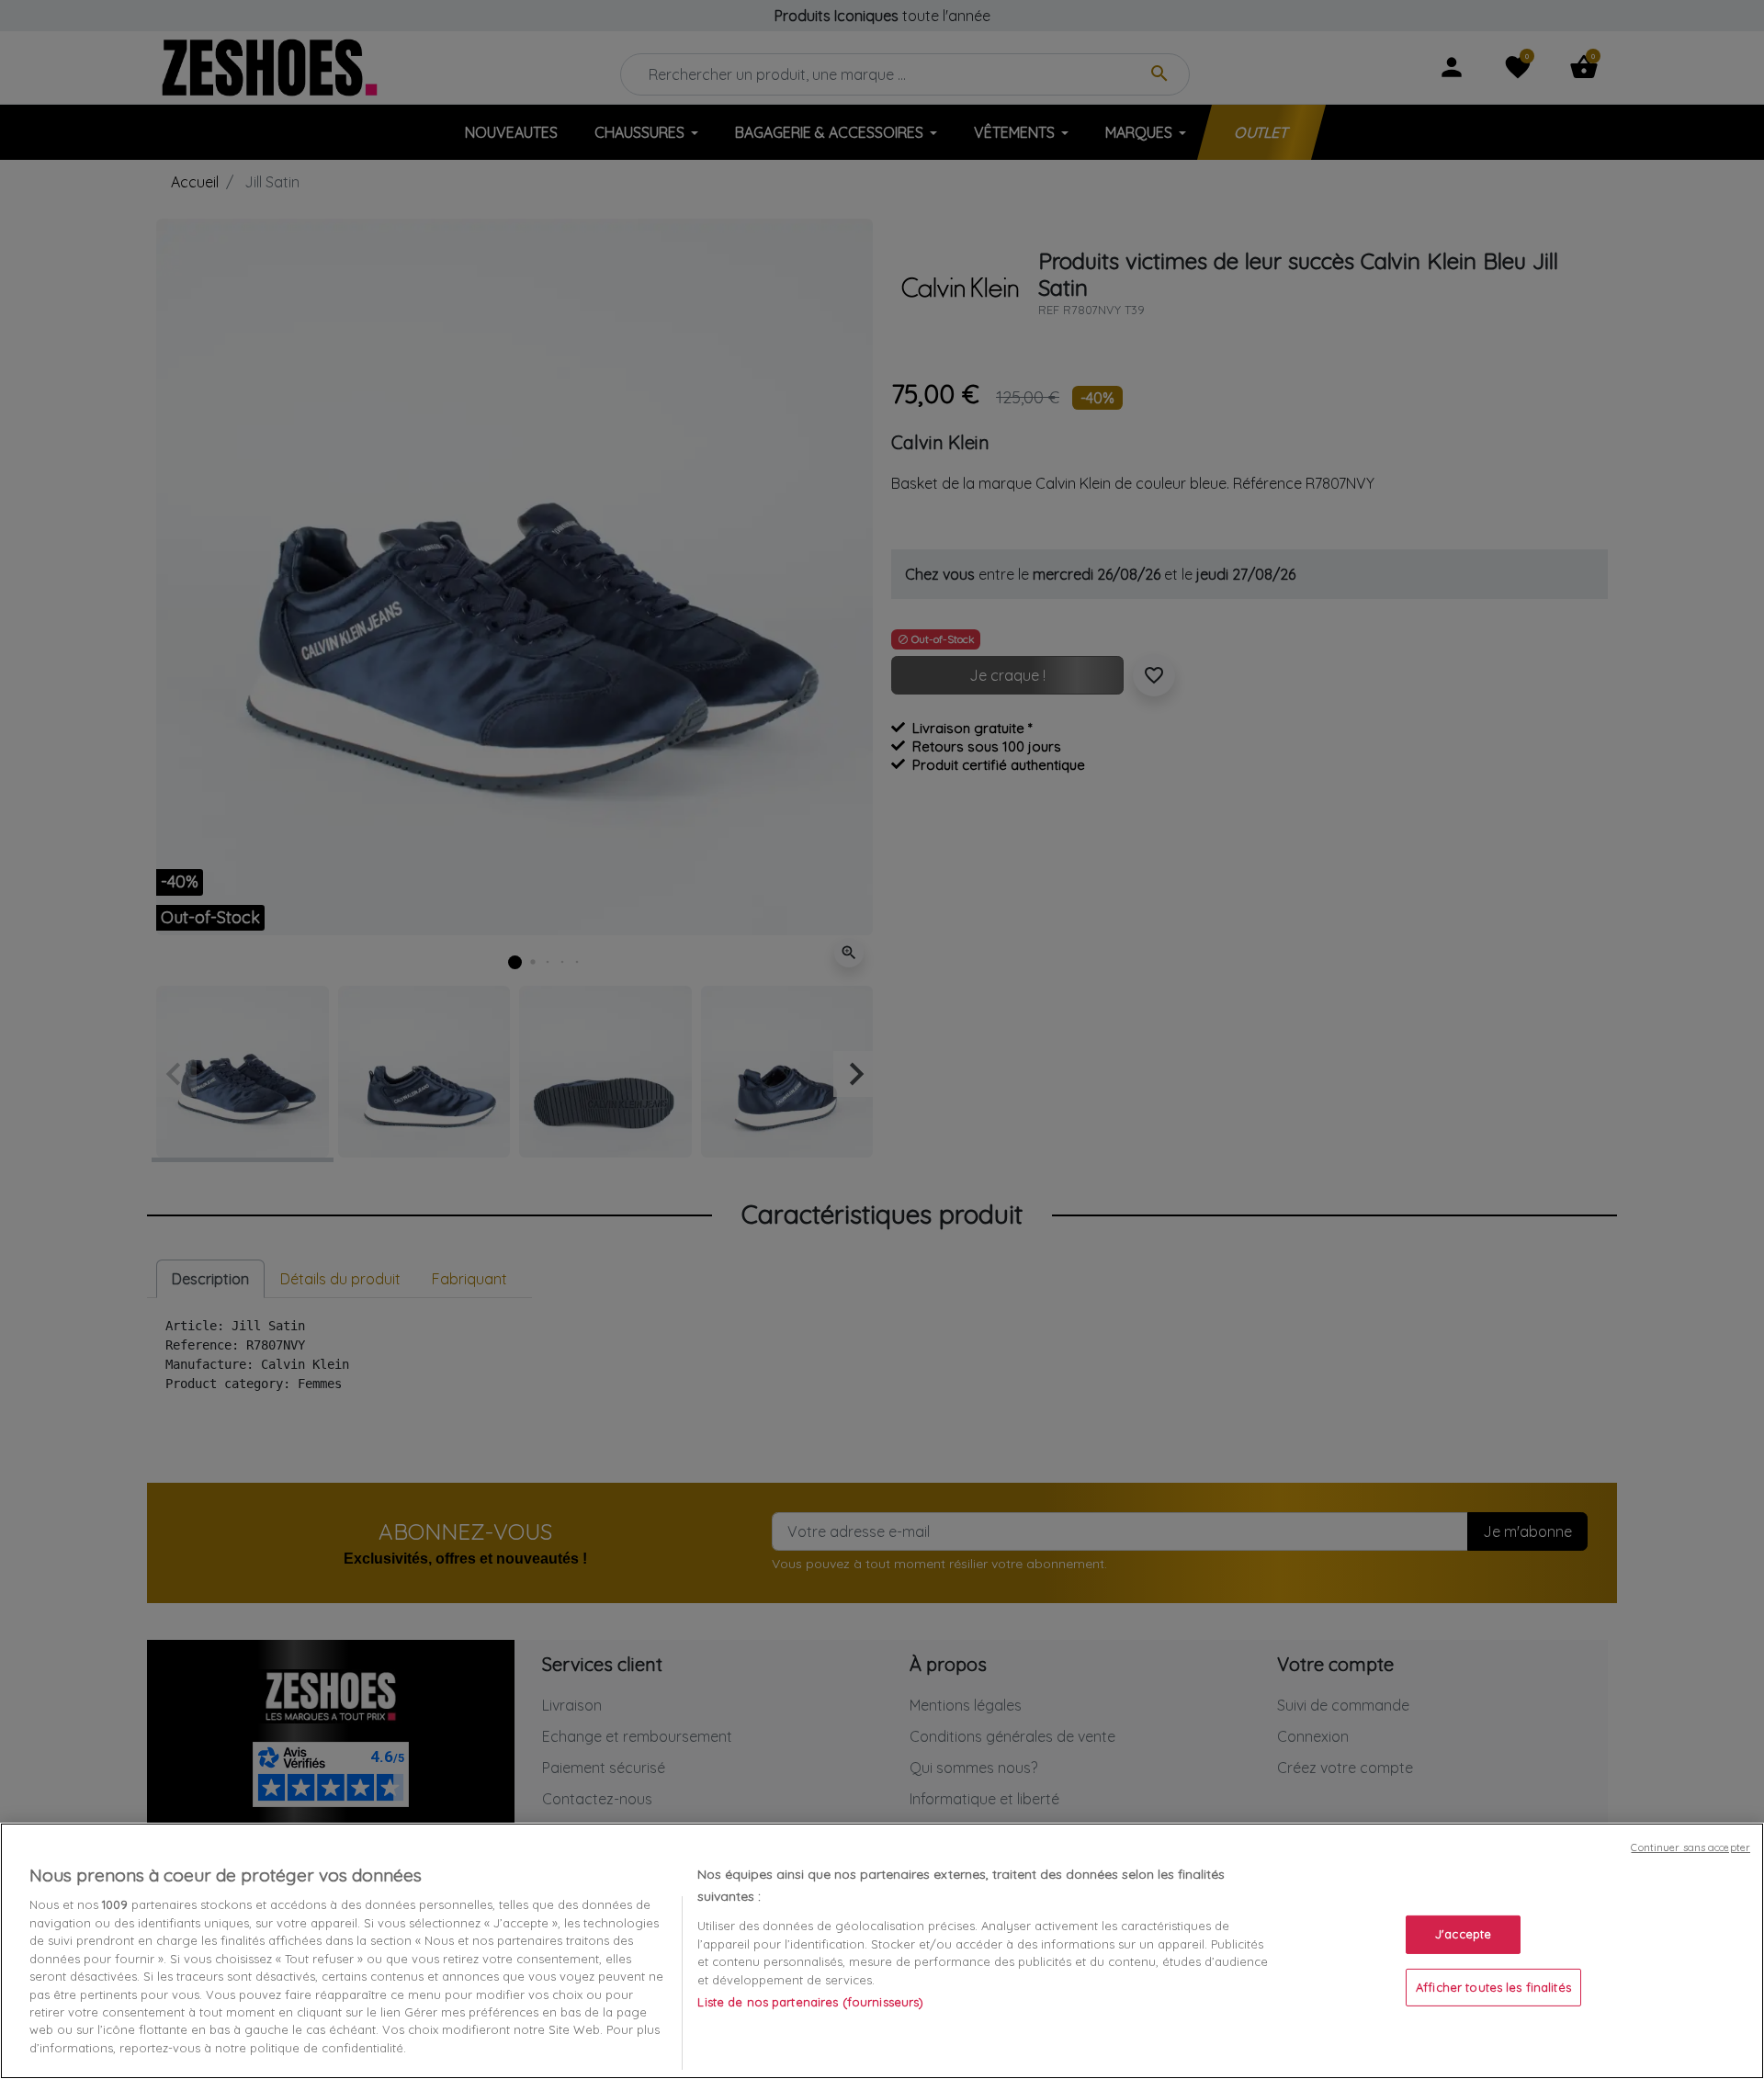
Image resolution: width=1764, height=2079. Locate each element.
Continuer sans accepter (1690, 1847)
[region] (882, 1951)
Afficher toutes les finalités (1493, 1987)
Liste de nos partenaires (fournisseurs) (810, 2002)
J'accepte (1463, 1934)
